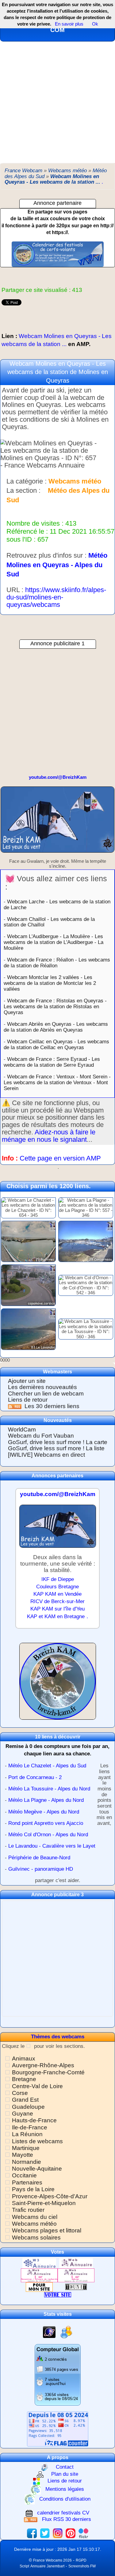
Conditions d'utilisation (65, 2499)
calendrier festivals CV (63, 2513)
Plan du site (65, 2474)
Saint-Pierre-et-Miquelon (44, 2203)
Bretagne (24, 2079)
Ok (94, 24)
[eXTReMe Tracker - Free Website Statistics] (49, 2332)
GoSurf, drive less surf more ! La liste (56, 1448)
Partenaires (27, 2182)
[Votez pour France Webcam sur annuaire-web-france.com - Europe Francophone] (76, 2263)
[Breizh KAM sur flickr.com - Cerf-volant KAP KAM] (83, 2533)
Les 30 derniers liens (52, 1406)
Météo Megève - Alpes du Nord (44, 1812)
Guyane (23, 2114)
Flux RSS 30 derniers (67, 2519)
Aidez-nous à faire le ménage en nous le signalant (49, 1136)
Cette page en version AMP (60, 1158)
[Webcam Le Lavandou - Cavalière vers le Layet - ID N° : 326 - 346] (28, 1329)
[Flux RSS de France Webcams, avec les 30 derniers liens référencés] (15, 1406)
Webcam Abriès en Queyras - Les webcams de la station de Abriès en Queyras (56, 1027)
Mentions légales (65, 2489)
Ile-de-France (30, 2127)
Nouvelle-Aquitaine (37, 2169)
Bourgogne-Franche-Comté (48, 2072)
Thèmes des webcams (58, 2037)
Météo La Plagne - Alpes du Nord (46, 1800)
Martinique (26, 2148)
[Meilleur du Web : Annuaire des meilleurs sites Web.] (39, 2287)
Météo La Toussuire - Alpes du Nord (49, 1789)
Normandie (27, 2162)
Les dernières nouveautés (42, 1387)
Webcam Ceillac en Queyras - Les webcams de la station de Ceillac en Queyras (56, 1044)
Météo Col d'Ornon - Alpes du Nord (48, 1835)
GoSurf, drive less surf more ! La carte (58, 1442)
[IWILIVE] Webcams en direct (46, 1455)
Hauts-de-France (34, 2120)
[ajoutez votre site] (58, 2294)
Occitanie (24, 2175)
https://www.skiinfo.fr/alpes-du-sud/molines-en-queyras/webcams (56, 597)
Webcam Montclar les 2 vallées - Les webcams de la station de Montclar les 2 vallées (50, 983)
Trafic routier (28, 2210)
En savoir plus (69, 24)
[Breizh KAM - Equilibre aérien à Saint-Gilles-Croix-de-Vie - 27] (58, 1529)
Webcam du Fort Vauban (41, 1436)
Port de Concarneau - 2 (35, 1777)
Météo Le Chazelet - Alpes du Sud (47, 1766)
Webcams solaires (36, 2238)
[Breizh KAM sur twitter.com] (45, 2533)
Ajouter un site (27, 1381)
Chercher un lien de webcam (46, 1394)
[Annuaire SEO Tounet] (76, 2287)
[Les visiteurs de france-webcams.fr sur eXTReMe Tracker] (66, 2332)
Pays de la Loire (33, 2189)
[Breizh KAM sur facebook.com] (32, 2533)
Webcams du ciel (35, 2217)
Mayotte (23, 2155)
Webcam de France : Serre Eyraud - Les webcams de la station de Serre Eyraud (52, 1062)
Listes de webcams (37, 2141)
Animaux (24, 2058)
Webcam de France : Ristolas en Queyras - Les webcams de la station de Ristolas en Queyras (55, 1006)
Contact (65, 2467)
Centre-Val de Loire (37, 2086)
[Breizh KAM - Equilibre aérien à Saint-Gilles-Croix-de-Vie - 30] (57, 822)
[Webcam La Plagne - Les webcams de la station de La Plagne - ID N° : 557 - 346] (86, 1207)
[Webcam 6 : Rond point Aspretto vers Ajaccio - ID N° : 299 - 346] (28, 1285)
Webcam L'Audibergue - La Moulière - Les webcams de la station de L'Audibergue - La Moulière (54, 942)
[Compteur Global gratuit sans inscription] (58, 2374)
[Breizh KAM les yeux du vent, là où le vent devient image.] (58, 1684)
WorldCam (22, 1429)
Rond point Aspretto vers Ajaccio (46, 1823)
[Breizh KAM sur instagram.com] (58, 2533)
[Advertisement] (57, 102)
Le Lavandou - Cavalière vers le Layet (52, 1846)
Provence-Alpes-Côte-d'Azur (50, 2196)
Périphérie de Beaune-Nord (39, 1858)
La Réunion (27, 2134)
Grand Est (25, 2100)
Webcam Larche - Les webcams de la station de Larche (57, 904)
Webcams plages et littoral (47, 2230)
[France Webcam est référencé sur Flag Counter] (58, 2429)
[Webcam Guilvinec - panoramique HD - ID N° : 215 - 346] (28, 1241)
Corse (20, 2093)
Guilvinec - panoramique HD (41, 1869)
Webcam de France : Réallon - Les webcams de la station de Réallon (57, 963)
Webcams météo (34, 2224)
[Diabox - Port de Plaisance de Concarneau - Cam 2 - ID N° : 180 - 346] (86, 1241)
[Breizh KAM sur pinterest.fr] (71, 2533)
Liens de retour (28, 1400)
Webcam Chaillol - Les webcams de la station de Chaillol (49, 922)
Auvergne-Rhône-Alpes (43, 2065)
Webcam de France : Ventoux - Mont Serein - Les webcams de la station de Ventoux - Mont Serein (57, 1082)
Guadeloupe (28, 2107)
